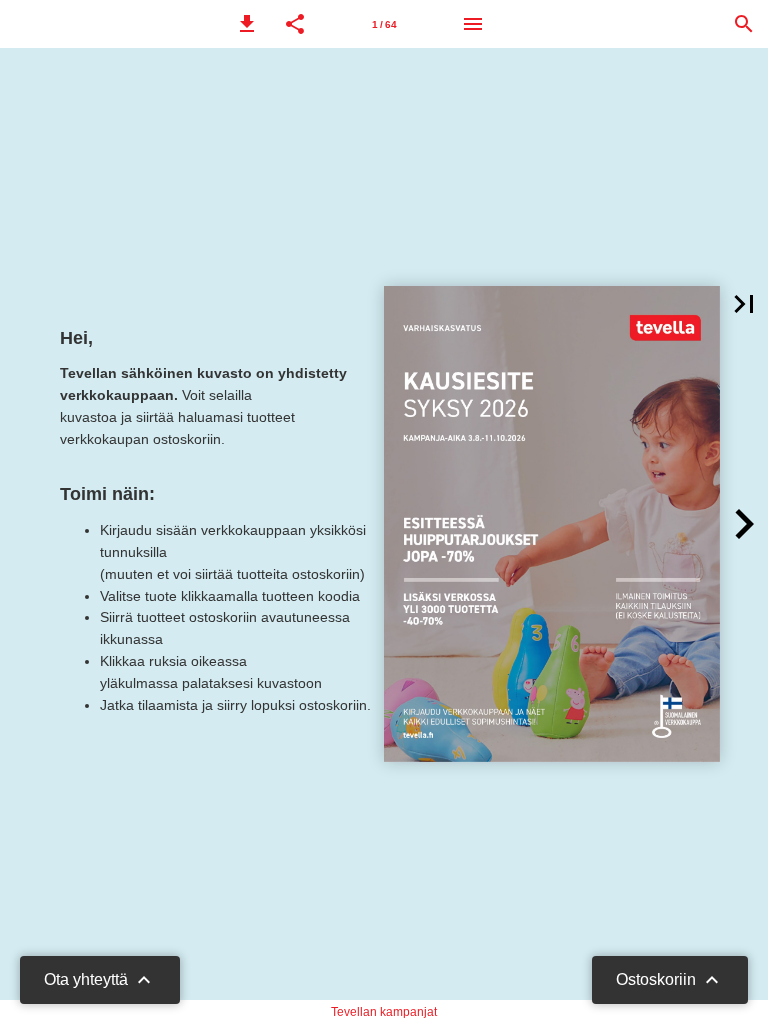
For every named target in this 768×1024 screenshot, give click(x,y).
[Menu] (473, 24)
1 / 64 (384, 24)
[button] (247, 24)
